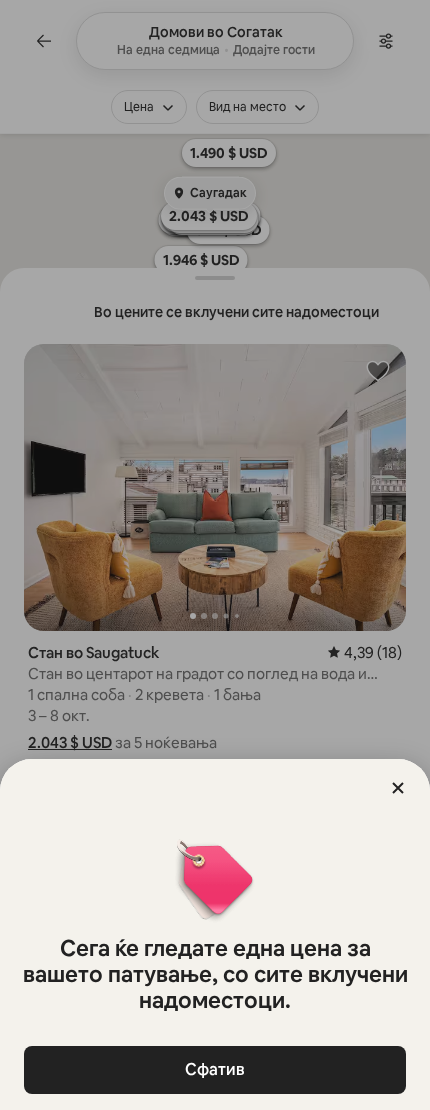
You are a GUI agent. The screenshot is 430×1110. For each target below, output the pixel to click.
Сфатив (215, 1069)
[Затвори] (398, 788)
